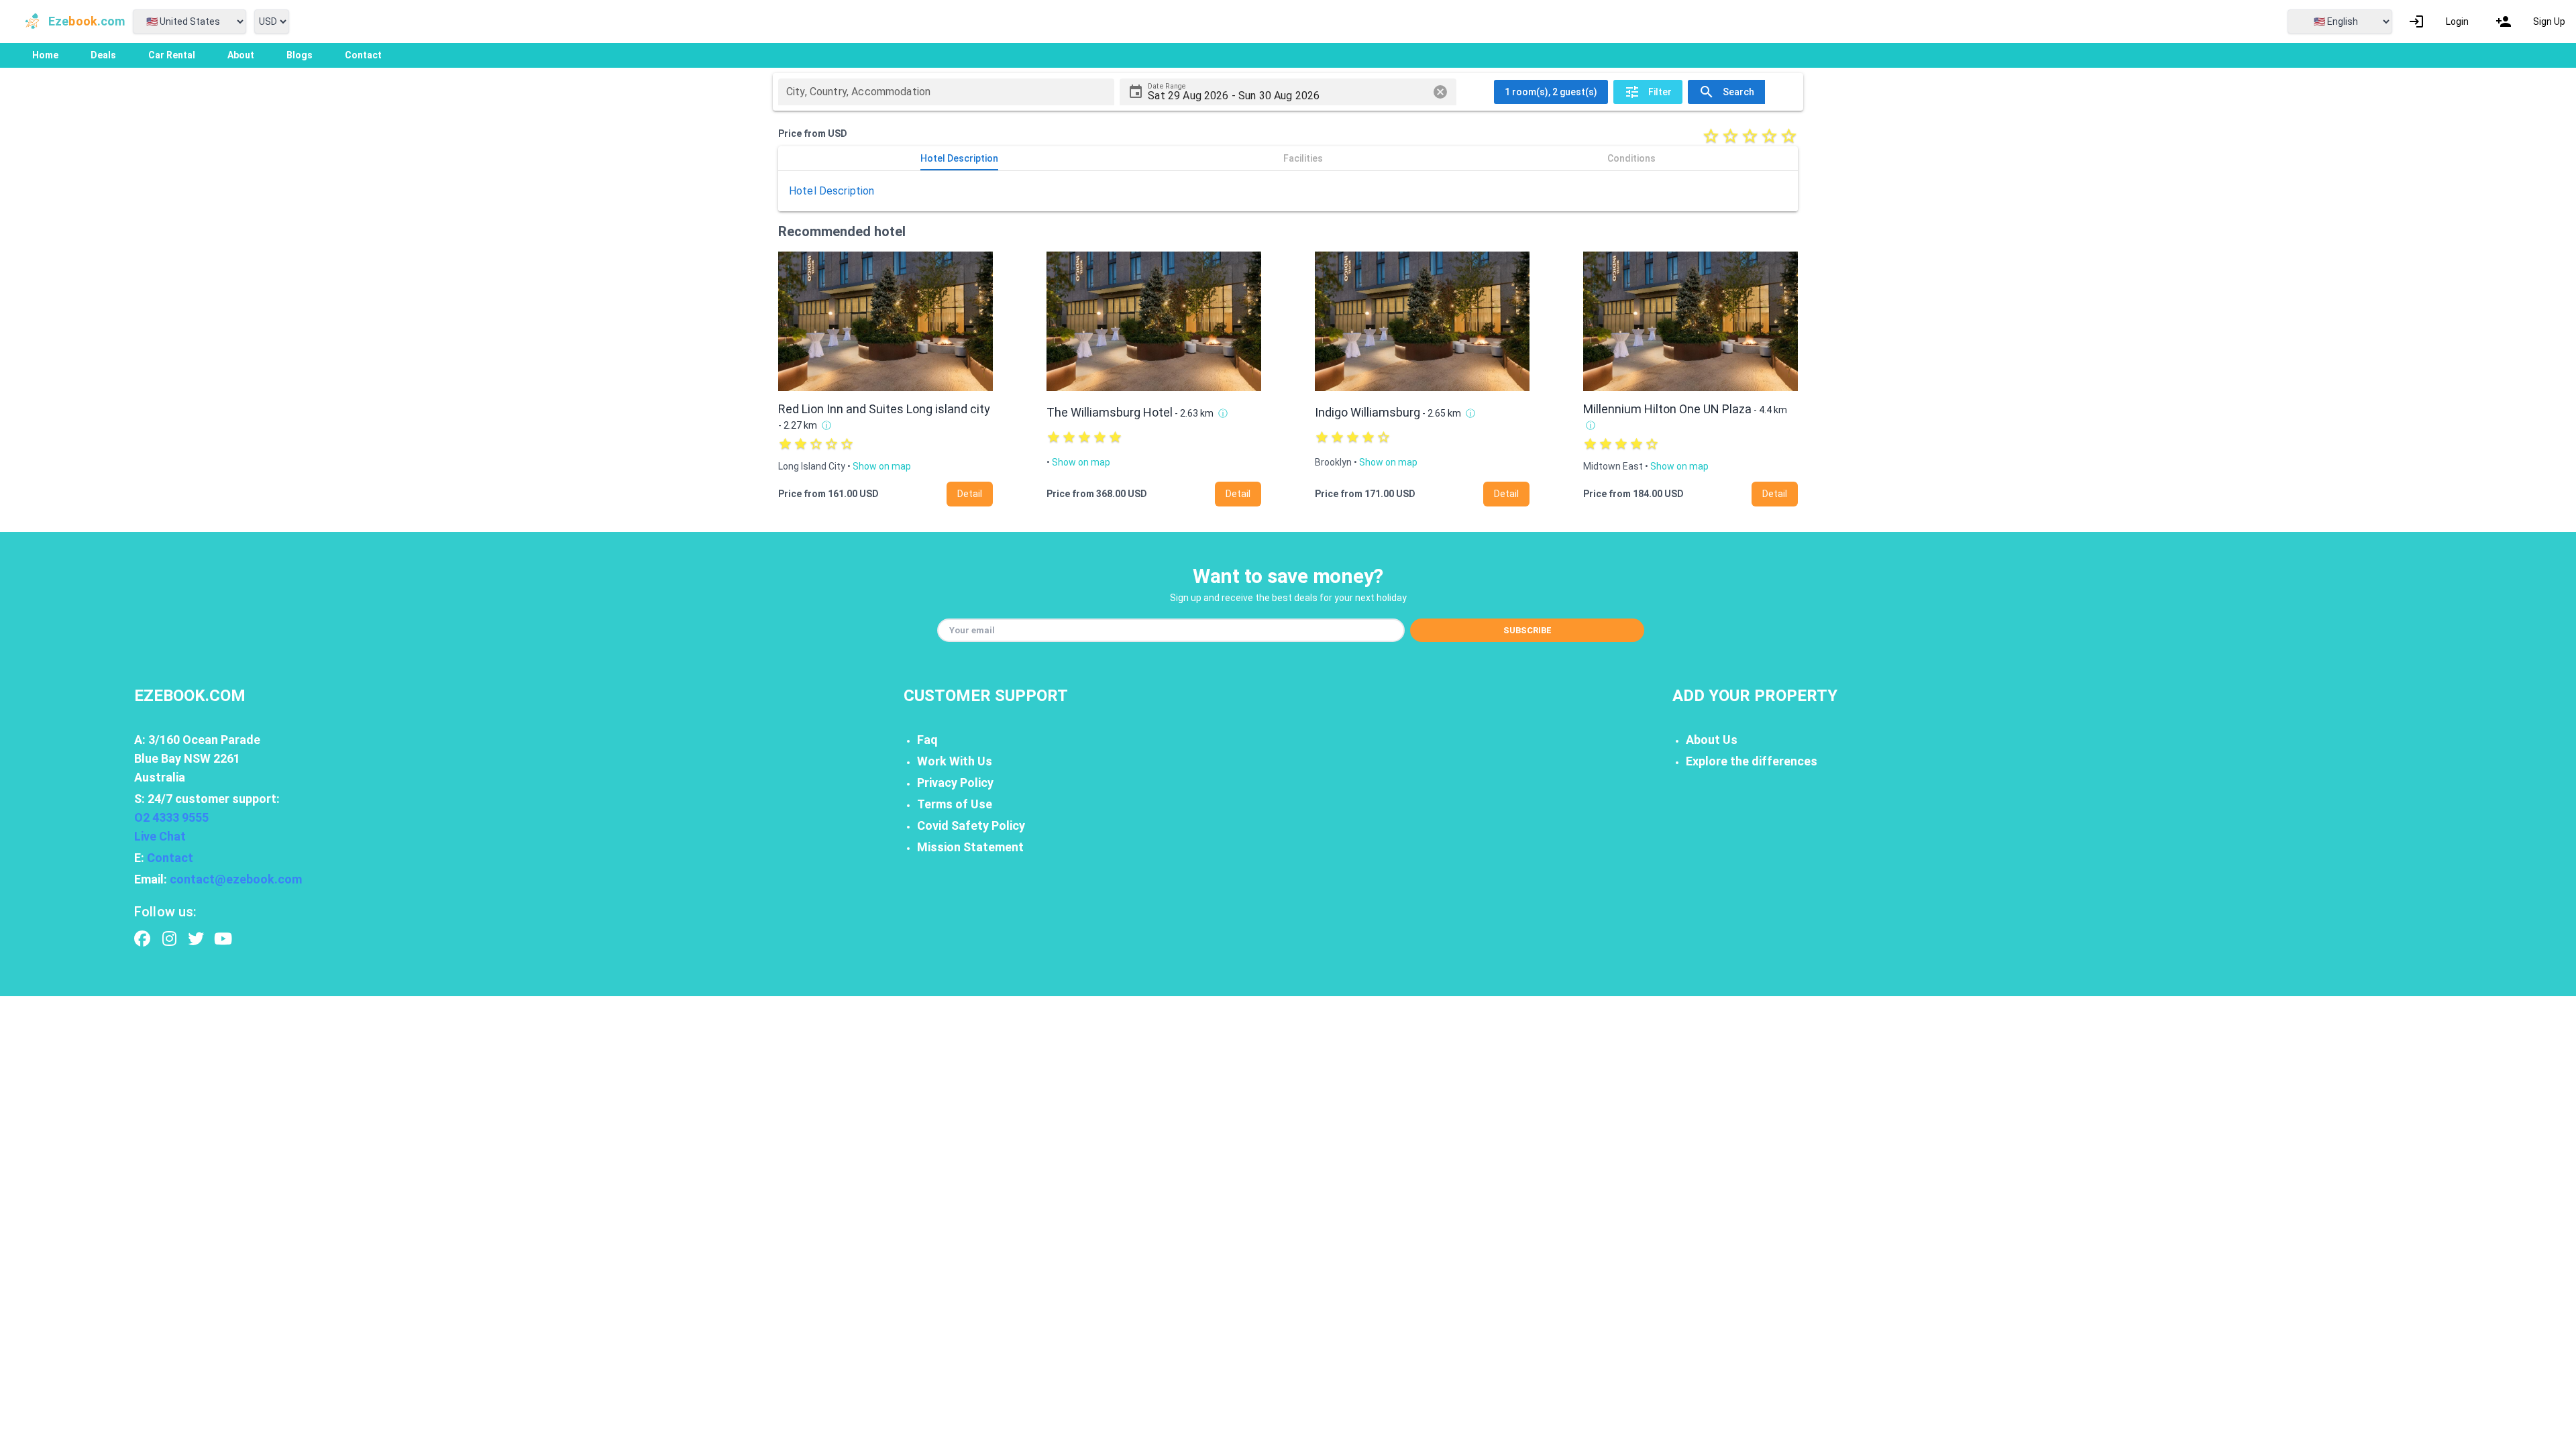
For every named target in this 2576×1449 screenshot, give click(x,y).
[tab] (959, 158)
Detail (970, 494)
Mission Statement (970, 847)
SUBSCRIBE (1527, 630)
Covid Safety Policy (971, 825)
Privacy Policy (955, 783)
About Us (1712, 740)
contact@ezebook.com (236, 879)
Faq (927, 740)
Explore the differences (1752, 761)
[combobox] (946, 92)
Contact (170, 858)
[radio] (1711, 136)
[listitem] (2438, 21)
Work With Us (955, 761)
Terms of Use (955, 804)
